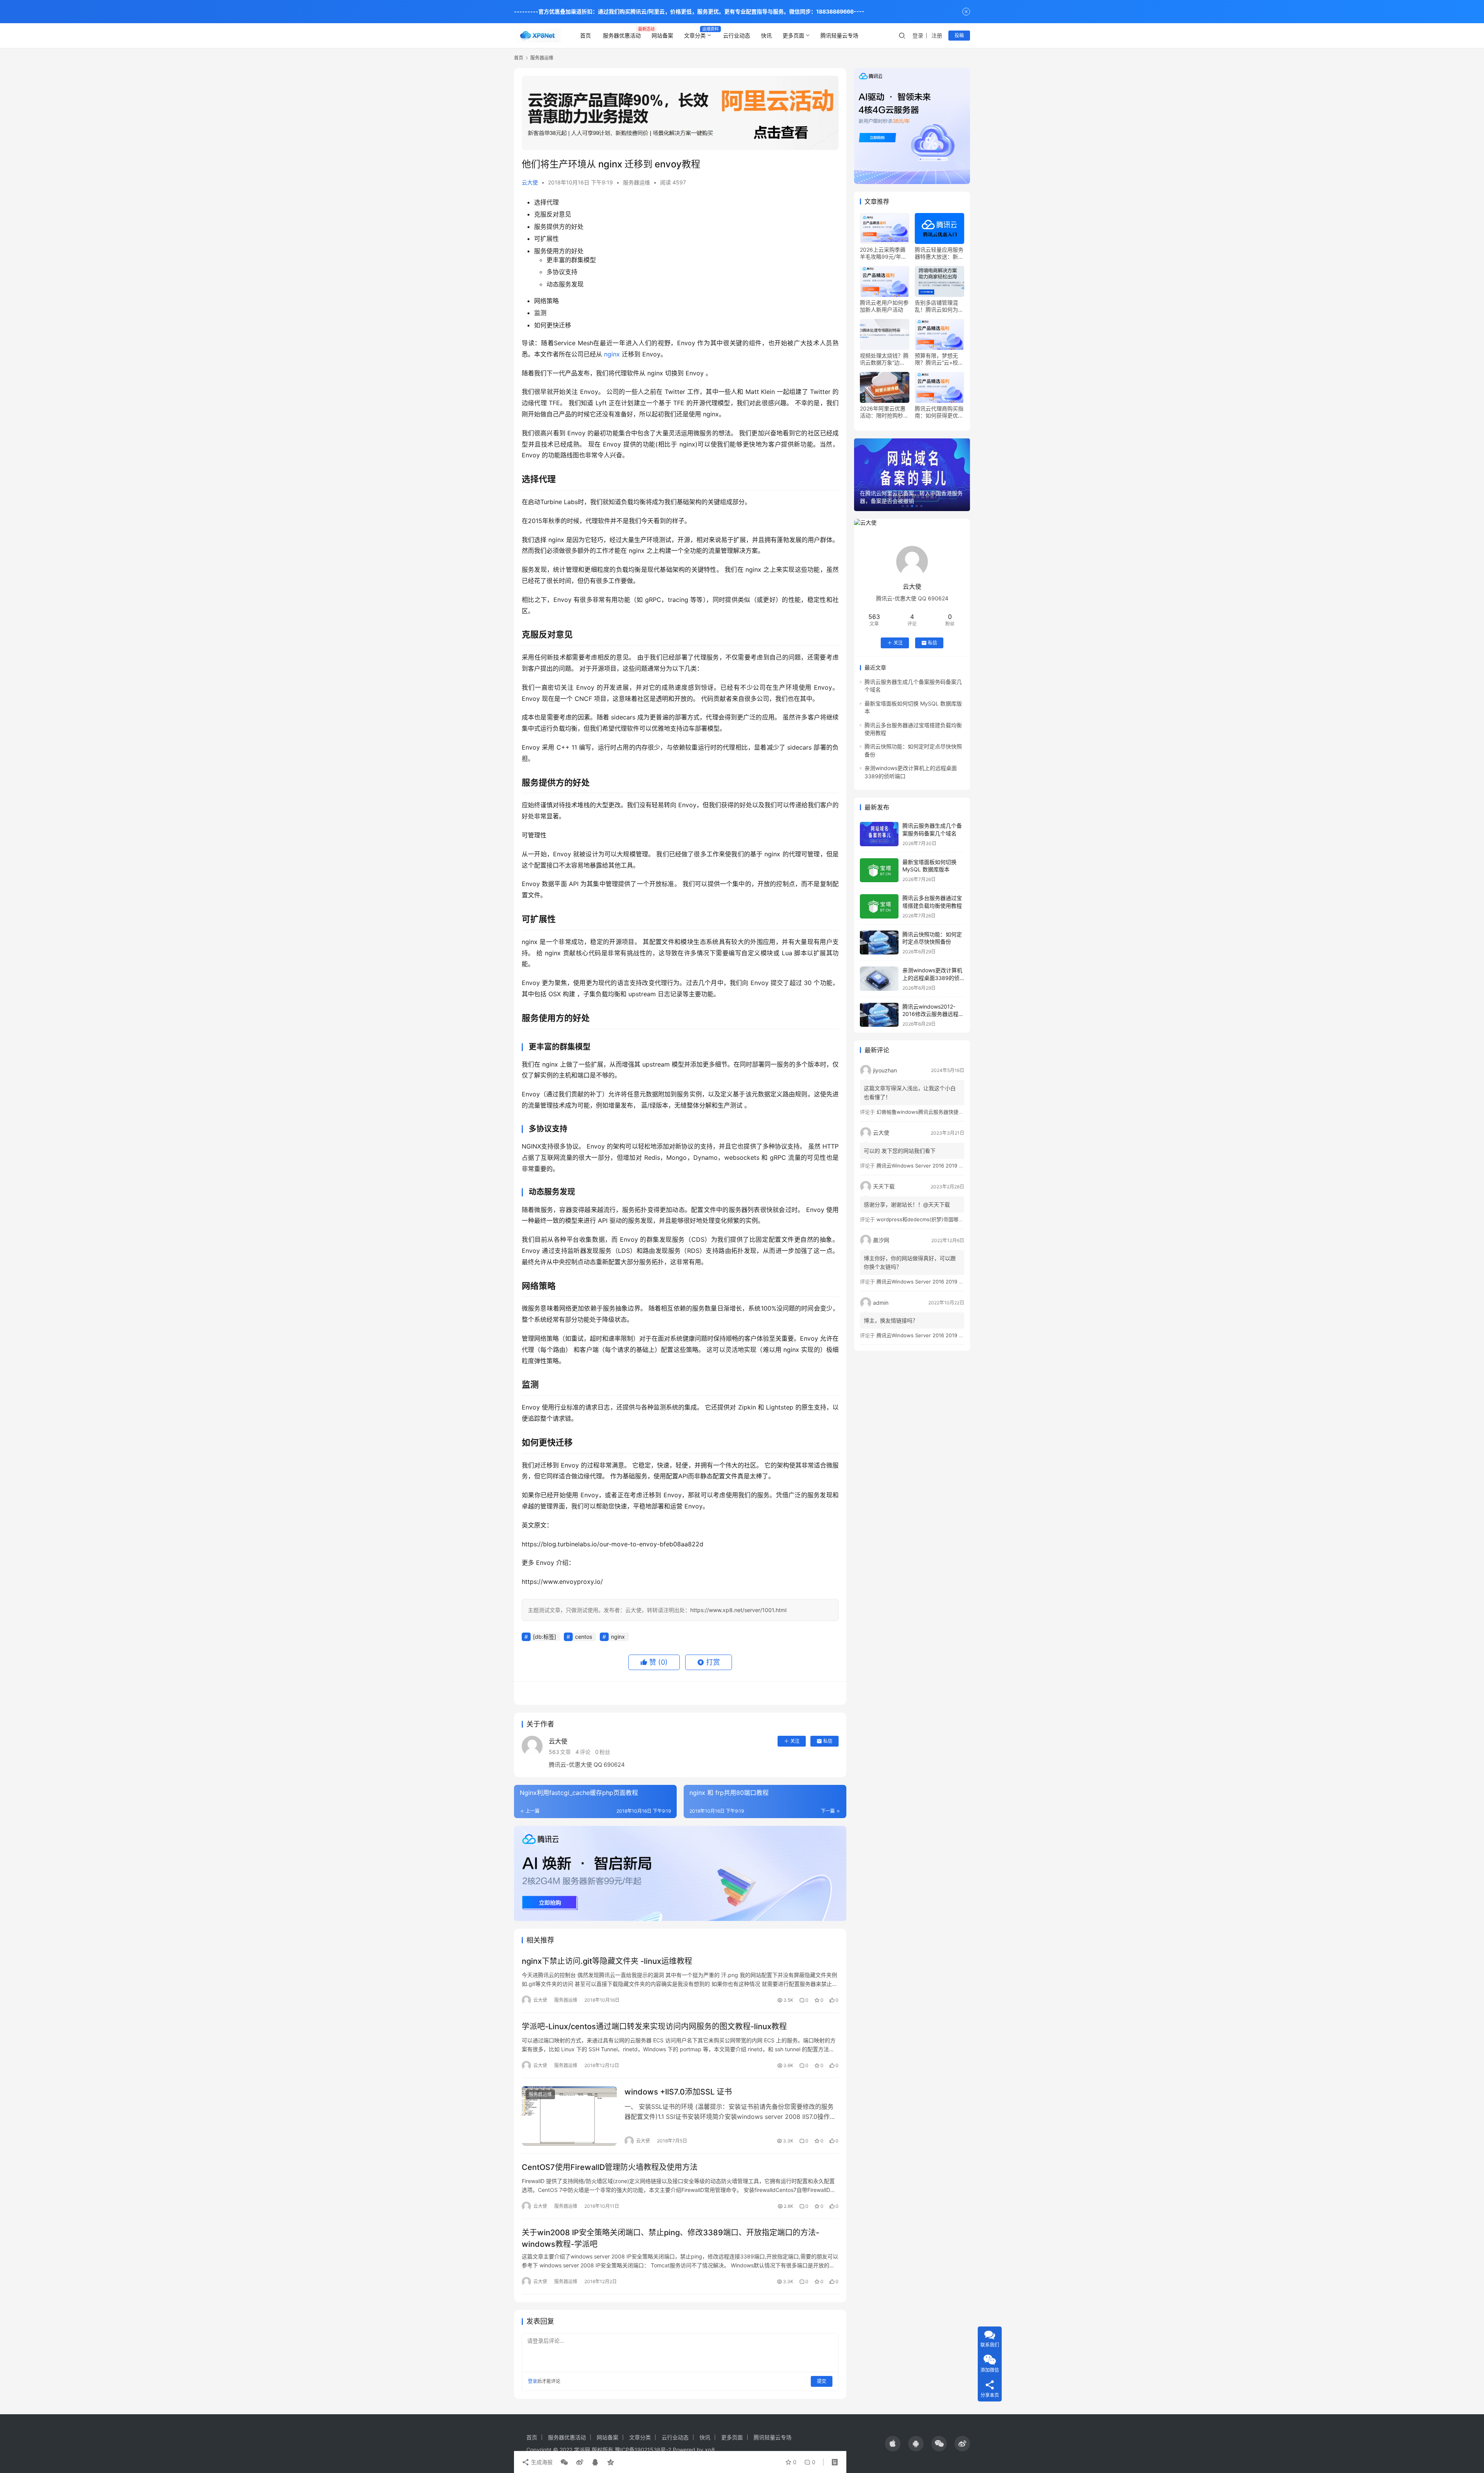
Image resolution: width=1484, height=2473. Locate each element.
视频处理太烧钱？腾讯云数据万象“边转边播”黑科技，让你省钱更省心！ (884, 359)
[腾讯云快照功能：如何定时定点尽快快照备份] (879, 943)
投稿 (959, 35)
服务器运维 (636, 182)
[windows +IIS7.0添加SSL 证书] (569, 2116)
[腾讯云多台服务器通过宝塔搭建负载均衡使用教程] (879, 906)
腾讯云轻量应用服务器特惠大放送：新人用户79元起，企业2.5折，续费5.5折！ (939, 253)
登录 (918, 35)
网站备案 (662, 35)
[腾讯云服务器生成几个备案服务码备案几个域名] (879, 834)
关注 (795, 1741)
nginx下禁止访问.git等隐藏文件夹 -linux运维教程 (607, 1961)
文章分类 (695, 35)
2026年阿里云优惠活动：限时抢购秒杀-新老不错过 (883, 412)
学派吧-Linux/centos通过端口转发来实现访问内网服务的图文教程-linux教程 (654, 2026)
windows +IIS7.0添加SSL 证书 (678, 2092)
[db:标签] (545, 1637)
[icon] (893, 2444)
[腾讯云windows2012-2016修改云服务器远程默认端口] (879, 1015)
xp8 (710, 2450)
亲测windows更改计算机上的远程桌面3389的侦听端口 (932, 978)
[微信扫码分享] (564, 2462)
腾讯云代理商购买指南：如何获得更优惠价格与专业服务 (939, 412)
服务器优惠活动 (622, 35)
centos (584, 1637)
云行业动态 (737, 35)
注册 (937, 35)
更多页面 (793, 35)
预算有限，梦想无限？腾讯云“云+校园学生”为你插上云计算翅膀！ (939, 359)
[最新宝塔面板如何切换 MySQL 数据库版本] (879, 870)
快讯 (766, 35)
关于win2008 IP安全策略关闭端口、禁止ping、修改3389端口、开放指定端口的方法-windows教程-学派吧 (671, 2238)
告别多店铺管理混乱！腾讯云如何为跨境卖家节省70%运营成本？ (939, 306)
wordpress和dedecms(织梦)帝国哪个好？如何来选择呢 (940, 1219)
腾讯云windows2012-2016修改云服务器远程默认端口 (933, 1014)
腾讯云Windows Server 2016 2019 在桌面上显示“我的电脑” (945, 1166)
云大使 (530, 182)
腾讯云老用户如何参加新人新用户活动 (884, 306)
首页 (585, 35)
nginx (612, 354)
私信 (828, 1741)
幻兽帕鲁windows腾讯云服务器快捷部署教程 (927, 1112)
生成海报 (541, 2462)
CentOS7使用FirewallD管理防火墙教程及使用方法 (610, 2167)
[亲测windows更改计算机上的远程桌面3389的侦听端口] (879, 979)
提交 (822, 2381)
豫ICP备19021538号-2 (643, 2450)
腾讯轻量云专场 (839, 35)
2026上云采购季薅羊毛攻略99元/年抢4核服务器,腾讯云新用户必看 (884, 253)
